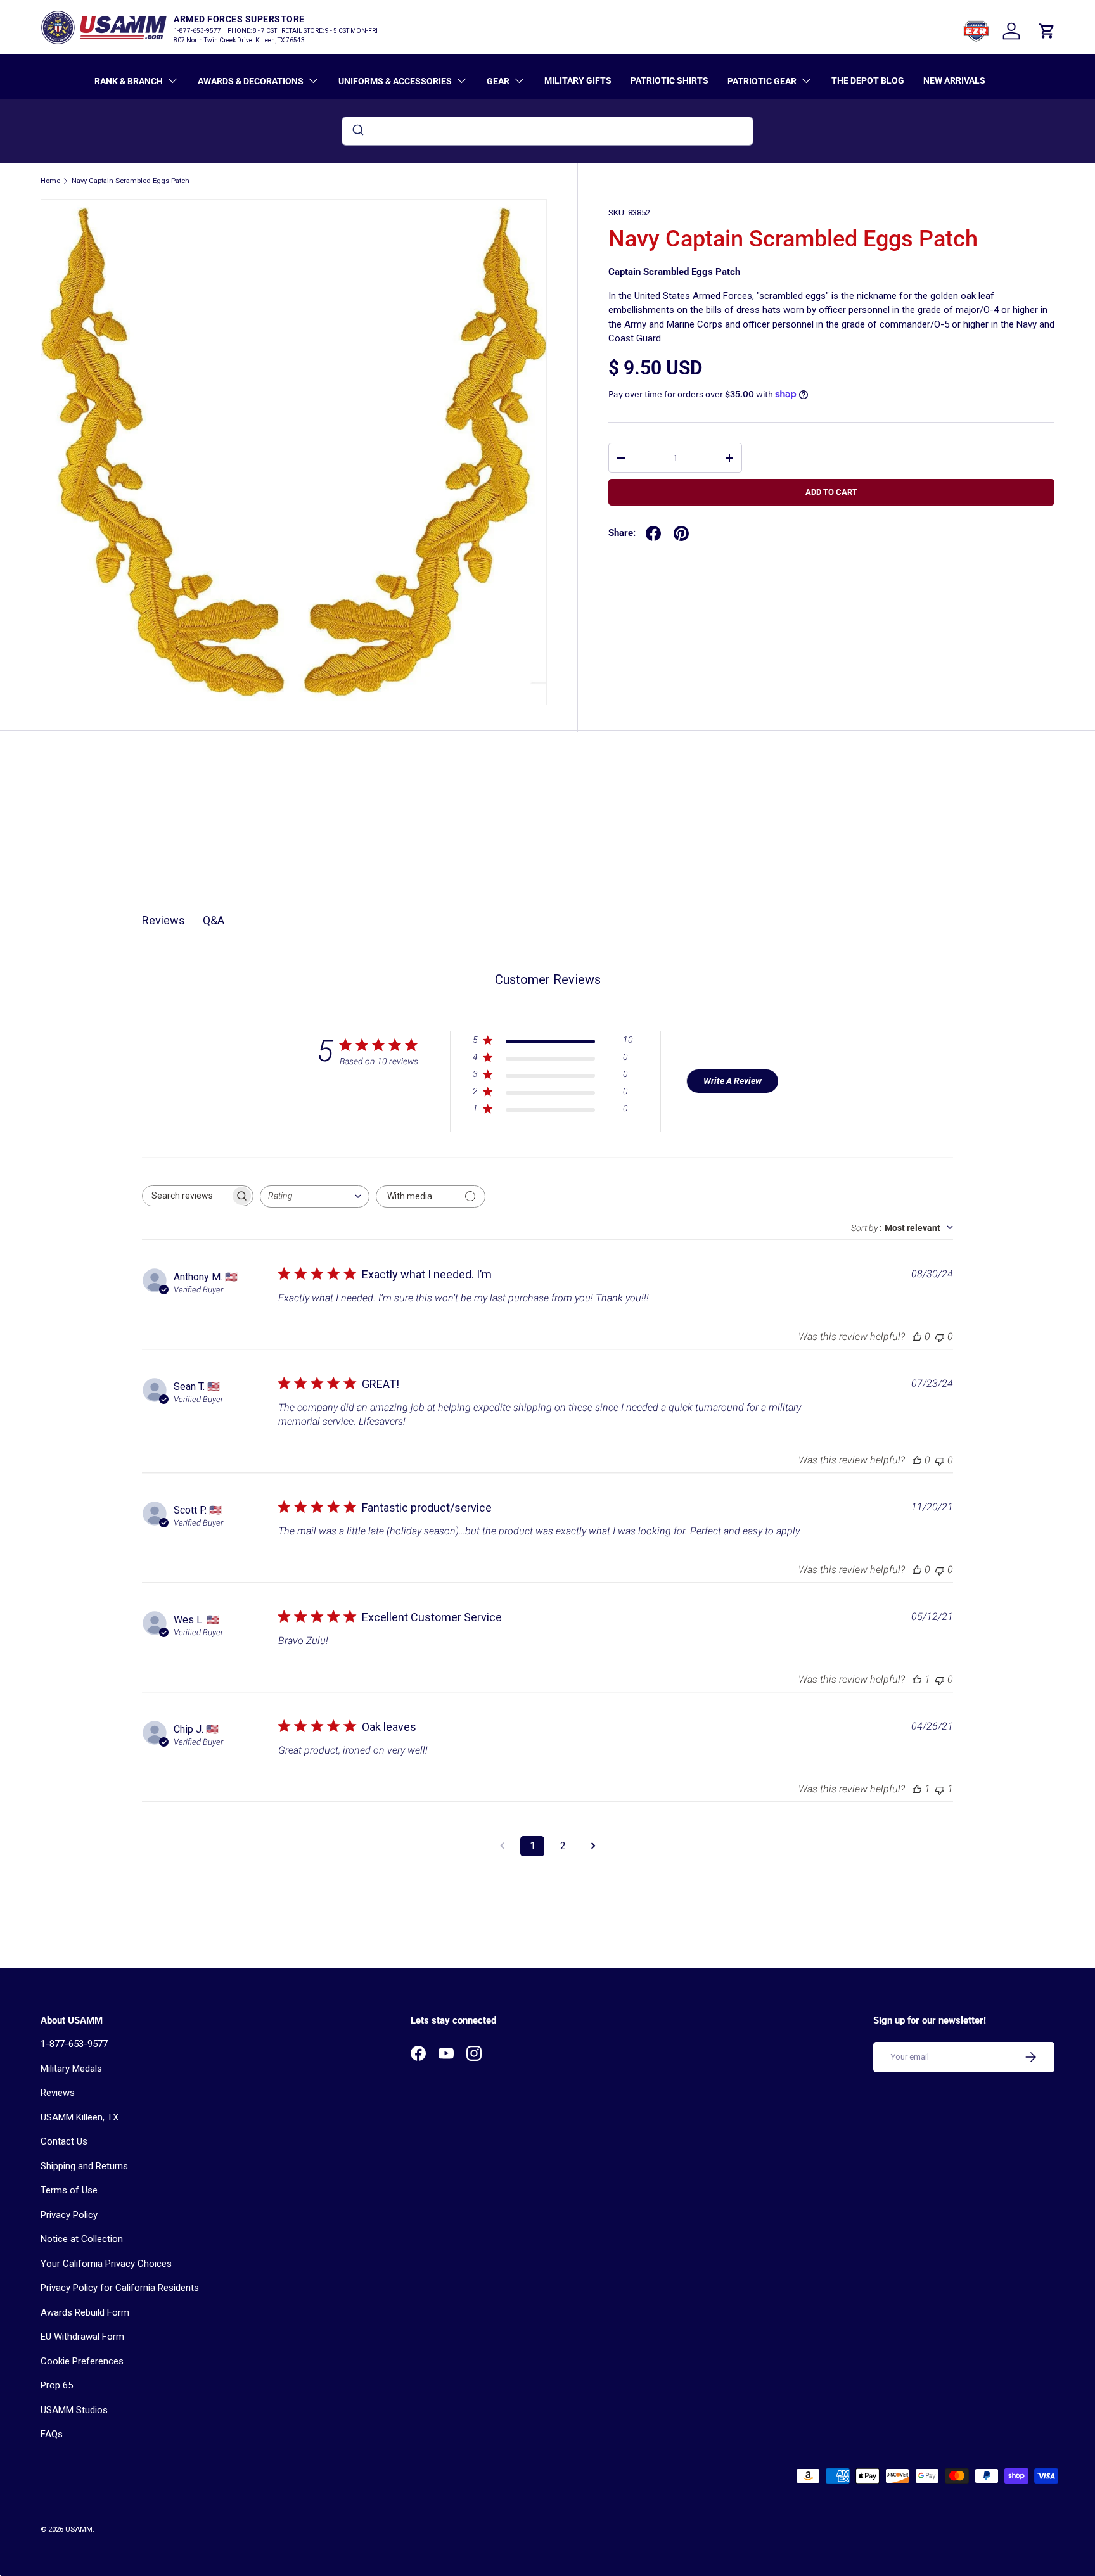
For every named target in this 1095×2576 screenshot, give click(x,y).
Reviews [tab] (163, 920)
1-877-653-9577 (74, 2044)
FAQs (52, 2434)
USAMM (79, 2529)
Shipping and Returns (84, 2166)
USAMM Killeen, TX (80, 2117)
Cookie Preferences (82, 2361)
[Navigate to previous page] (502, 1846)
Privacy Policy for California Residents (120, 2288)
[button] (1047, 31)
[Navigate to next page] (593, 1846)
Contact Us (64, 2141)
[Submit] (357, 131)
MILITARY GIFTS (578, 80)
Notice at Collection (82, 2239)
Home (50, 181)
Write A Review (733, 1081)
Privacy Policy (69, 2215)
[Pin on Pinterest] (681, 533)
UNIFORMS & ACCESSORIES (395, 81)
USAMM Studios (74, 2410)
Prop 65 (57, 2385)
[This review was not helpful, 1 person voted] (940, 1789)
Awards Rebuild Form (85, 2312)
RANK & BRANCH (129, 81)
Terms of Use (69, 2190)
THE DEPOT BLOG (868, 80)
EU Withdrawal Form (82, 2337)
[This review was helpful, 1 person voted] (917, 1679)
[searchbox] (186, 1196)
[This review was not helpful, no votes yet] (940, 1336)
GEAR (498, 81)
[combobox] (547, 131)
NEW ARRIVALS (954, 80)
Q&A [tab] (214, 920)
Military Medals (71, 2069)
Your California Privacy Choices (106, 2264)
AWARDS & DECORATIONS (251, 81)
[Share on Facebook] (653, 533)
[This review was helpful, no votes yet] (917, 1336)
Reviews (58, 2093)
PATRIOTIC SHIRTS (669, 80)
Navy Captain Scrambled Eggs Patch (131, 181)
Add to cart (831, 492)
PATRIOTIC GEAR (762, 81)
